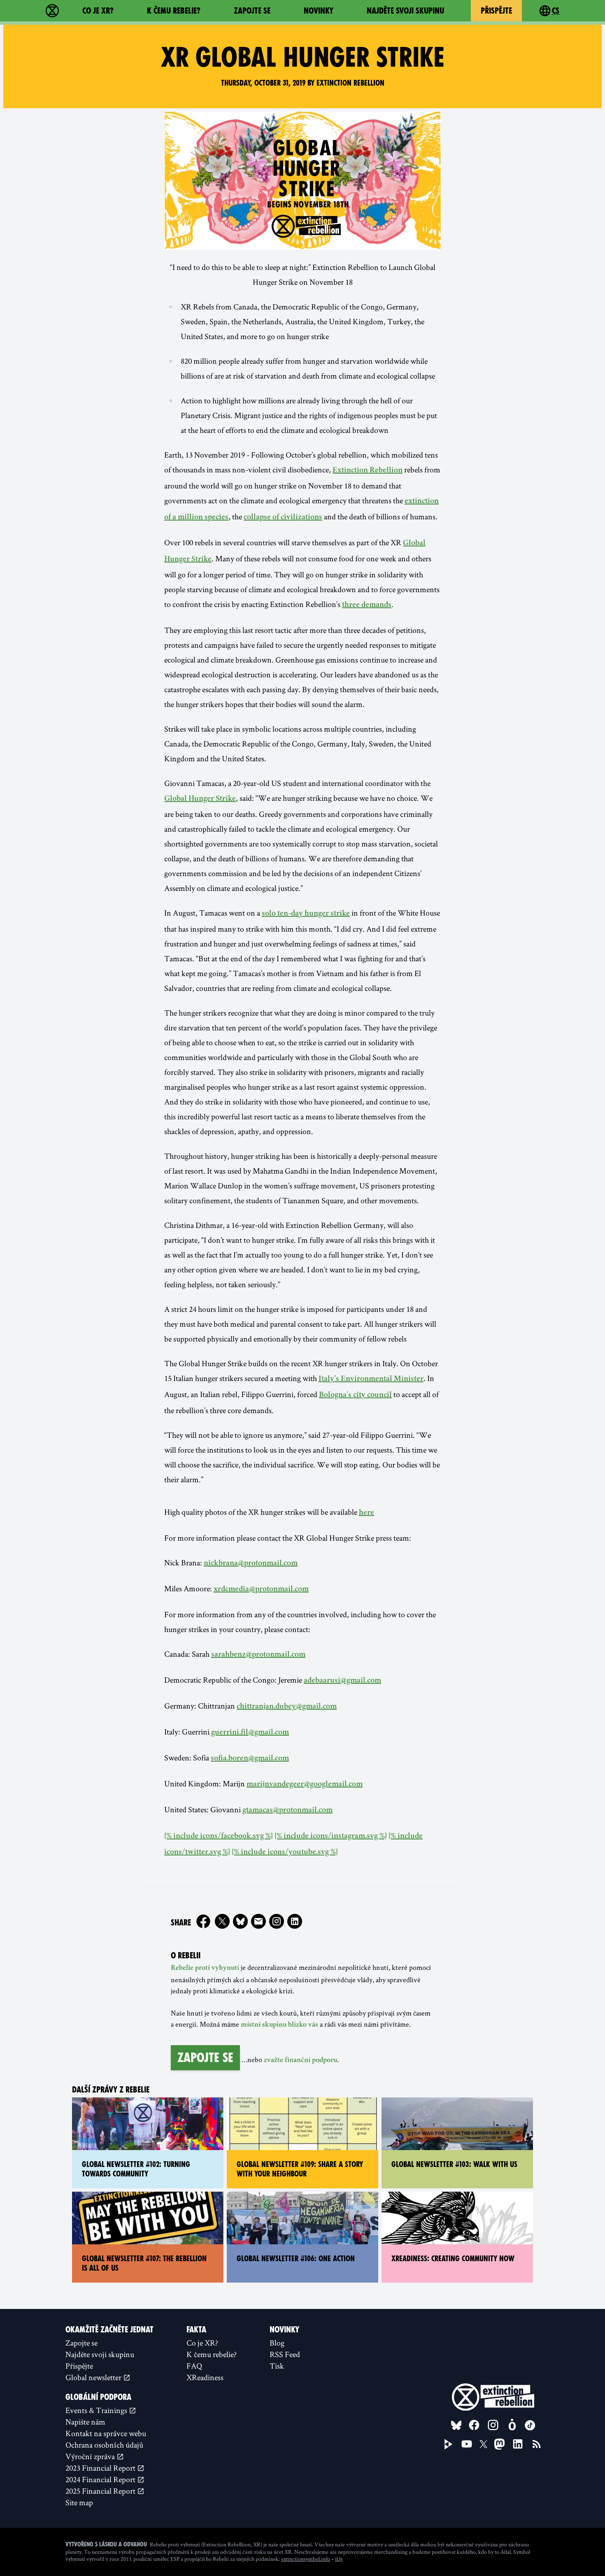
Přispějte (496, 11)
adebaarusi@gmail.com (342, 1681)
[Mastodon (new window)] (499, 2444)
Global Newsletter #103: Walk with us (454, 2164)
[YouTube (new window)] (467, 2444)
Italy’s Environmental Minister (371, 1379)
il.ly (339, 2559)
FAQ (194, 2366)
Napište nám (85, 2422)
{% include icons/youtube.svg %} (285, 1853)
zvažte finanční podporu (300, 2060)
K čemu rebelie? (174, 11)
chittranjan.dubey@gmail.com (287, 1707)
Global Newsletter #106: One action (296, 2259)
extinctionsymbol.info (306, 2559)
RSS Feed (285, 2354)
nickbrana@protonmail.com (251, 1564)
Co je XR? (98, 11)
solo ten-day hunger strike (306, 914)
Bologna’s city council (355, 1395)
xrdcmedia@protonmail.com (261, 1590)
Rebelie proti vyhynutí (205, 1968)
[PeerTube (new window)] (449, 2444)
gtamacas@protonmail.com (287, 1811)
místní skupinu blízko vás (279, 2025)
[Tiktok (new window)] (530, 2425)
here (366, 1513)
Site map (79, 2502)
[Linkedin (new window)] (295, 1921)
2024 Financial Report (101, 2479)
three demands (367, 605)
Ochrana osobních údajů (104, 2445)
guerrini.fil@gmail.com (250, 1733)
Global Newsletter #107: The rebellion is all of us (144, 2263)
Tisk (277, 2366)
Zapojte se (252, 11)
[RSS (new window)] (537, 2444)
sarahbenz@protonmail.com (258, 1655)
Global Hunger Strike (200, 799)
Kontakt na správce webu (106, 2433)
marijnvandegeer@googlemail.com (305, 1785)
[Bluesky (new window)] (240, 1921)
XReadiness (205, 2377)
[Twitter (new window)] (222, 1921)
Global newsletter (94, 2377)
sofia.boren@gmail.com (250, 1759)
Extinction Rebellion (368, 471)
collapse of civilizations (283, 518)
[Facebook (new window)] (203, 1921)
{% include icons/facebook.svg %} (219, 1837)
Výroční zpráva (91, 2456)
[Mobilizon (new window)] (512, 2425)
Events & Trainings (97, 2410)
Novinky (319, 11)
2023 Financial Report (101, 2468)
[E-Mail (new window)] (258, 1921)
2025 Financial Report (101, 2491)
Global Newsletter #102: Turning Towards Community (136, 2169)
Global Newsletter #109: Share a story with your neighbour (300, 2169)
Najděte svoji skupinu (405, 11)
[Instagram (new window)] (277, 1921)
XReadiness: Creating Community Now (453, 2259)
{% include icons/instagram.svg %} (331, 1837)
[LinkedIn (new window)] (518, 2444)
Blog (277, 2343)
